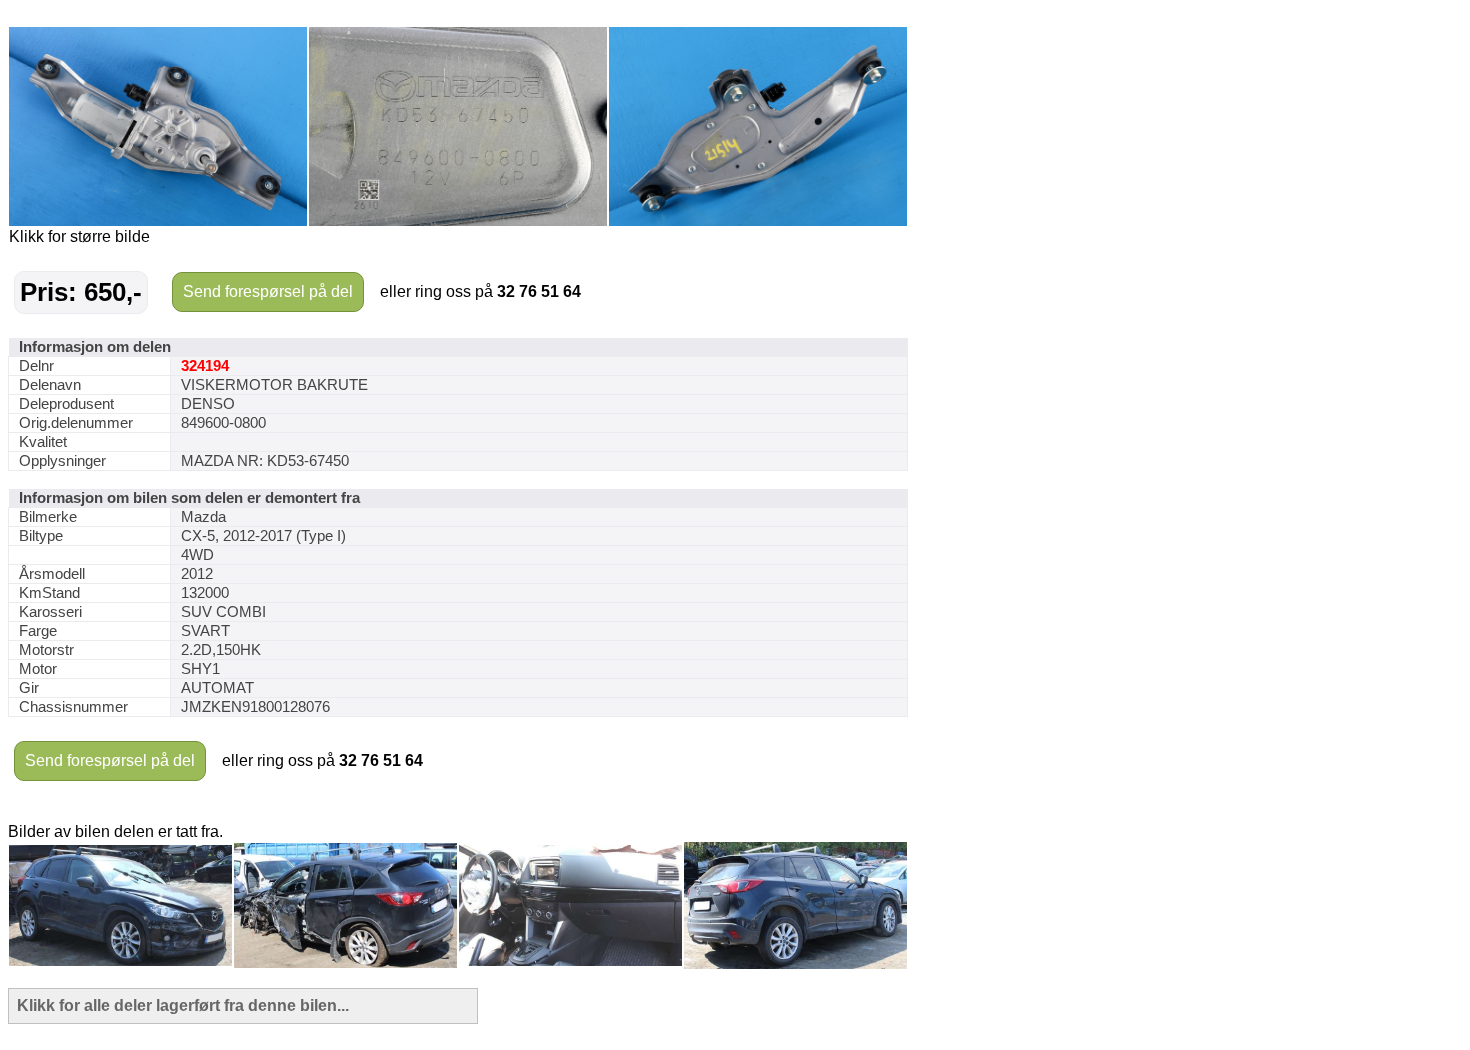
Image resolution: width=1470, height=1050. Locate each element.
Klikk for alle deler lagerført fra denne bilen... (183, 1005)
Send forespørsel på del (268, 291)
